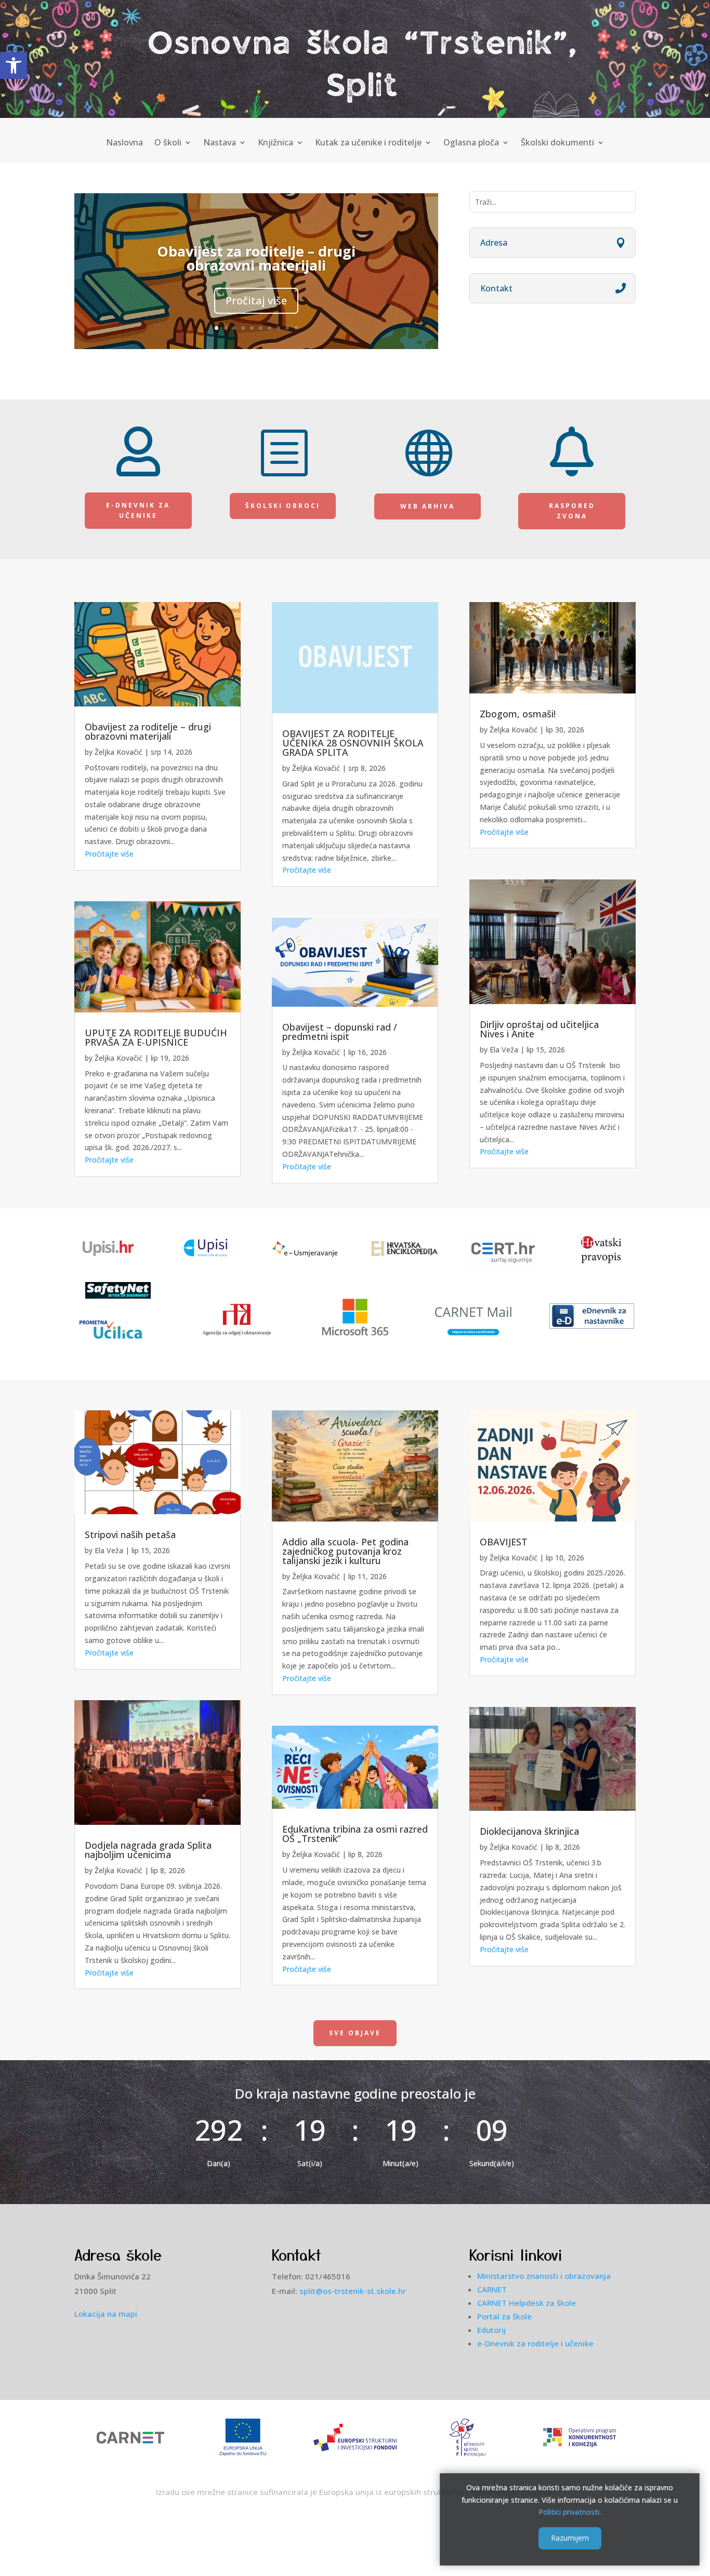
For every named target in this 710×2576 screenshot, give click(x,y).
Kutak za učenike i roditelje (368, 143)
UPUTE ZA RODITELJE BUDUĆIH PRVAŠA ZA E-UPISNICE (156, 1037)
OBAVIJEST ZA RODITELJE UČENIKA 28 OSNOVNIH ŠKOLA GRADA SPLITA (353, 743)
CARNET (492, 2289)
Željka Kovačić (119, 752)
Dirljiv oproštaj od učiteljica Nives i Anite (539, 1029)
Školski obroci (283, 506)
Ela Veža (504, 1050)
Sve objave (355, 2033)
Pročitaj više (256, 301)
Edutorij (491, 2330)
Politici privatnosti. (570, 2512)
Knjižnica (275, 143)
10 (296, 328)
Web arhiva (428, 506)
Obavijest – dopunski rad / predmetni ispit (340, 1032)
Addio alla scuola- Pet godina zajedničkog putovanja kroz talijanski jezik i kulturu (345, 1551)
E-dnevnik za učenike (138, 510)
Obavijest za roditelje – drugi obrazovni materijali (256, 258)
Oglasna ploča (471, 143)
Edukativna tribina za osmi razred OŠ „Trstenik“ (355, 1834)
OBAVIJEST (504, 1542)
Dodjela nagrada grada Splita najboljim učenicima (148, 1850)
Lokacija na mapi (106, 2314)
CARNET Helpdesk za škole (527, 2303)
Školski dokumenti (557, 143)
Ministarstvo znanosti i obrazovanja (544, 2276)
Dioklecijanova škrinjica (529, 1831)
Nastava (220, 143)
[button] (14, 65)
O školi (168, 143)
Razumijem (570, 2538)
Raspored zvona (572, 511)
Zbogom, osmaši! (518, 714)
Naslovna (124, 143)
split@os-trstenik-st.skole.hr (353, 2291)
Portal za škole (504, 2316)
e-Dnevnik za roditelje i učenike (535, 2343)
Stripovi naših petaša (130, 1534)
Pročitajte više (109, 854)
